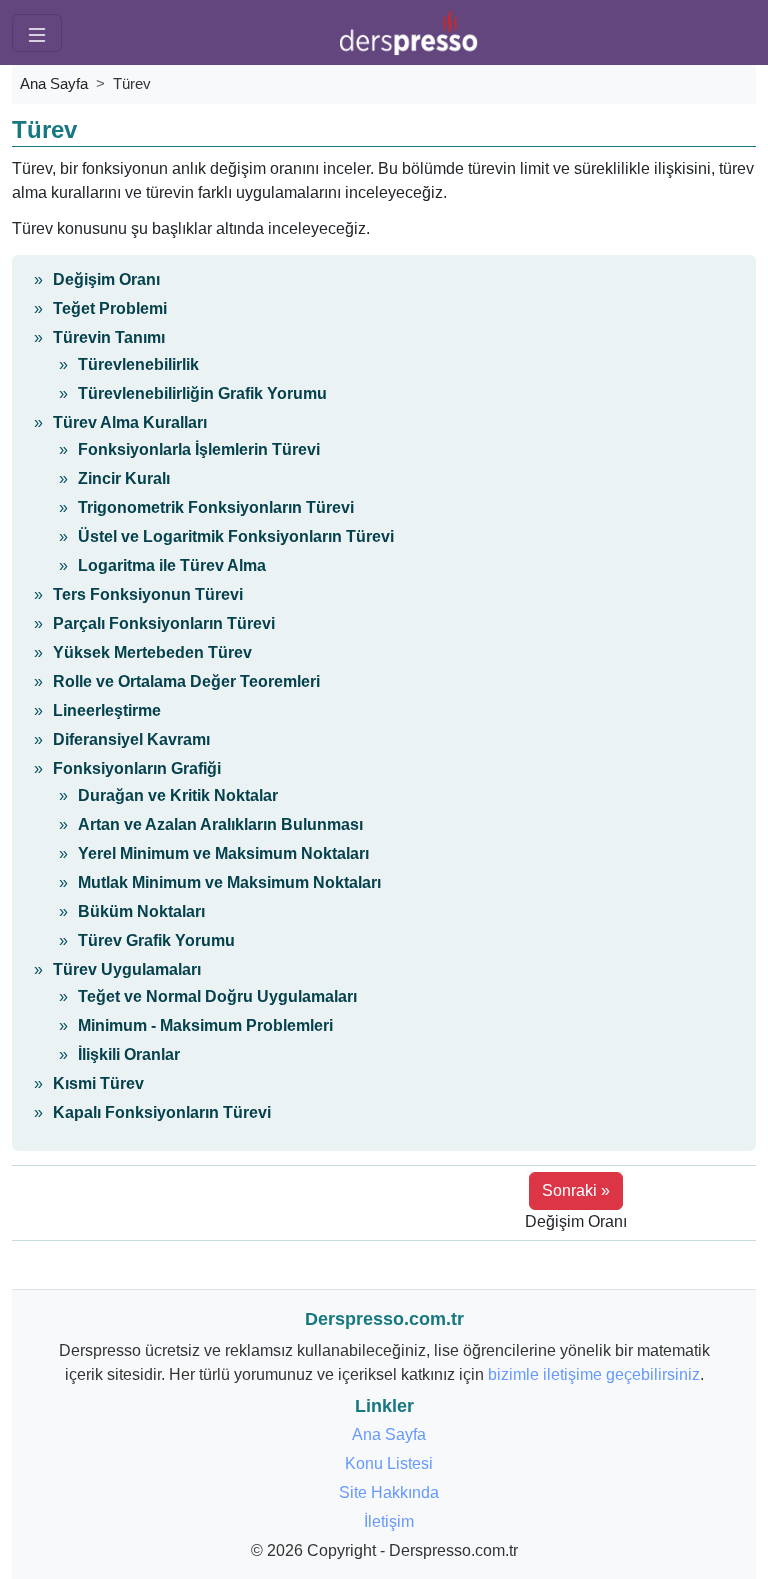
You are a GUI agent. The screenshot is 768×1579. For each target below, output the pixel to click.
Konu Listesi (389, 1463)
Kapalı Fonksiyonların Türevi (162, 1112)
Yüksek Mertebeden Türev (152, 652)
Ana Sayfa (54, 83)
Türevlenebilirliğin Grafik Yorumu (202, 393)
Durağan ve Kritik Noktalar (178, 795)
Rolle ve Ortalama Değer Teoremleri (186, 681)
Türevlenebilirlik (138, 364)
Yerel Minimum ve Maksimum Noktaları (223, 853)
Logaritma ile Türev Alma (172, 565)
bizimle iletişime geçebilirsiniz (594, 1374)
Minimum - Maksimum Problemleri (205, 1025)
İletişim (389, 1521)
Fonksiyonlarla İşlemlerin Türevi (199, 449)
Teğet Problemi (110, 308)
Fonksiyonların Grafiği (137, 768)
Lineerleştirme (107, 710)
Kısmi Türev (98, 1083)
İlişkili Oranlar (129, 1054)
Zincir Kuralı (124, 478)
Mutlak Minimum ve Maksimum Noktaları (229, 882)
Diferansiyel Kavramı (131, 739)
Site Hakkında (389, 1492)
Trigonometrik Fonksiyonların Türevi (216, 507)
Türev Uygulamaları (127, 969)
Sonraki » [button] (576, 1190)
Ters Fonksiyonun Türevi (148, 594)
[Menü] (37, 33)
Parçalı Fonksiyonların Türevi (164, 623)
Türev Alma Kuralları (130, 422)
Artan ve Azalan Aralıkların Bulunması (220, 824)
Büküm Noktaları (141, 911)
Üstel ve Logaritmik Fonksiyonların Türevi (236, 536)
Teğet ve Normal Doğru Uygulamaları (217, 996)
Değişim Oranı (106, 279)
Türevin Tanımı (109, 337)
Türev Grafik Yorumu (156, 940)
